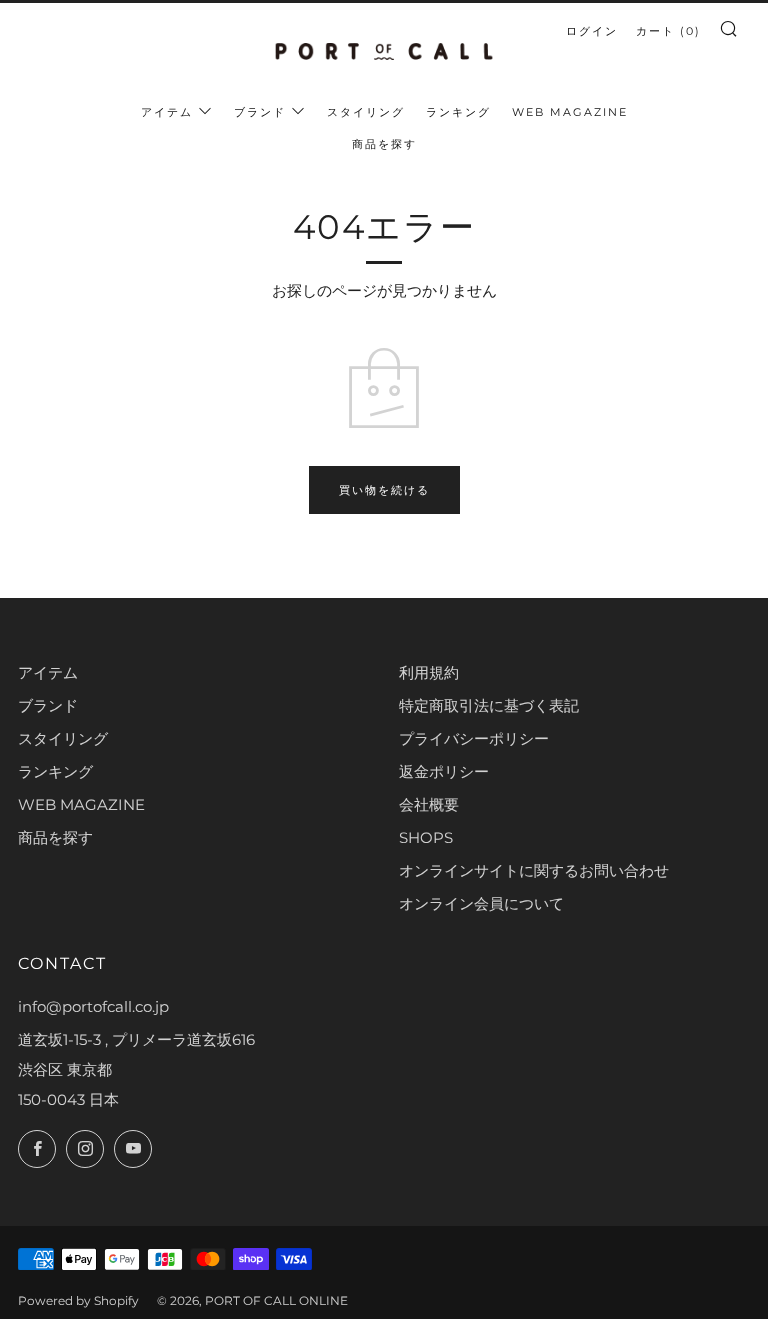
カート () (668, 31)
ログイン (592, 31)
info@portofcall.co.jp (93, 1006)
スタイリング (366, 112)
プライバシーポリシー (474, 738)
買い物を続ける (384, 490)
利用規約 (429, 672)
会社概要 (429, 804)
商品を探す (384, 144)
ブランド (260, 112)
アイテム (167, 112)
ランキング (458, 112)
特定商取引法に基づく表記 (489, 705)
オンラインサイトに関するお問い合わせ (534, 870)
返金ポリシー (444, 771)
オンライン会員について (481, 903)
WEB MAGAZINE (570, 112)
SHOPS (426, 837)
